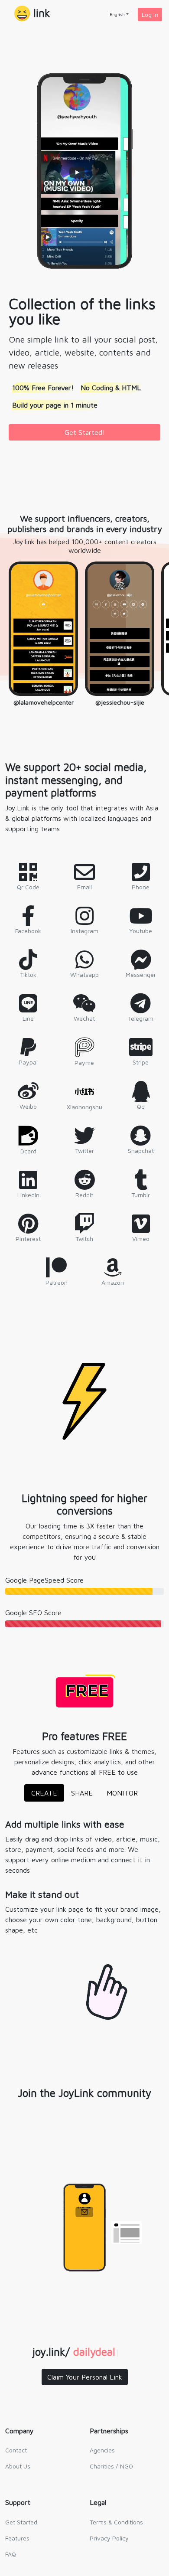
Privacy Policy (109, 2538)
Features (17, 2538)
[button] (32, 14)
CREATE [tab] (44, 1793)
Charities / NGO (111, 2466)
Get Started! (85, 432)
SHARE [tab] (82, 1793)
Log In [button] (150, 15)
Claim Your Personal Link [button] (85, 2377)
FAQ (11, 2554)
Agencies (102, 2450)
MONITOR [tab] (122, 1793)
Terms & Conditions (116, 2522)
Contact (16, 2450)
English (117, 14)
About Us (18, 2466)
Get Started (21, 2522)
